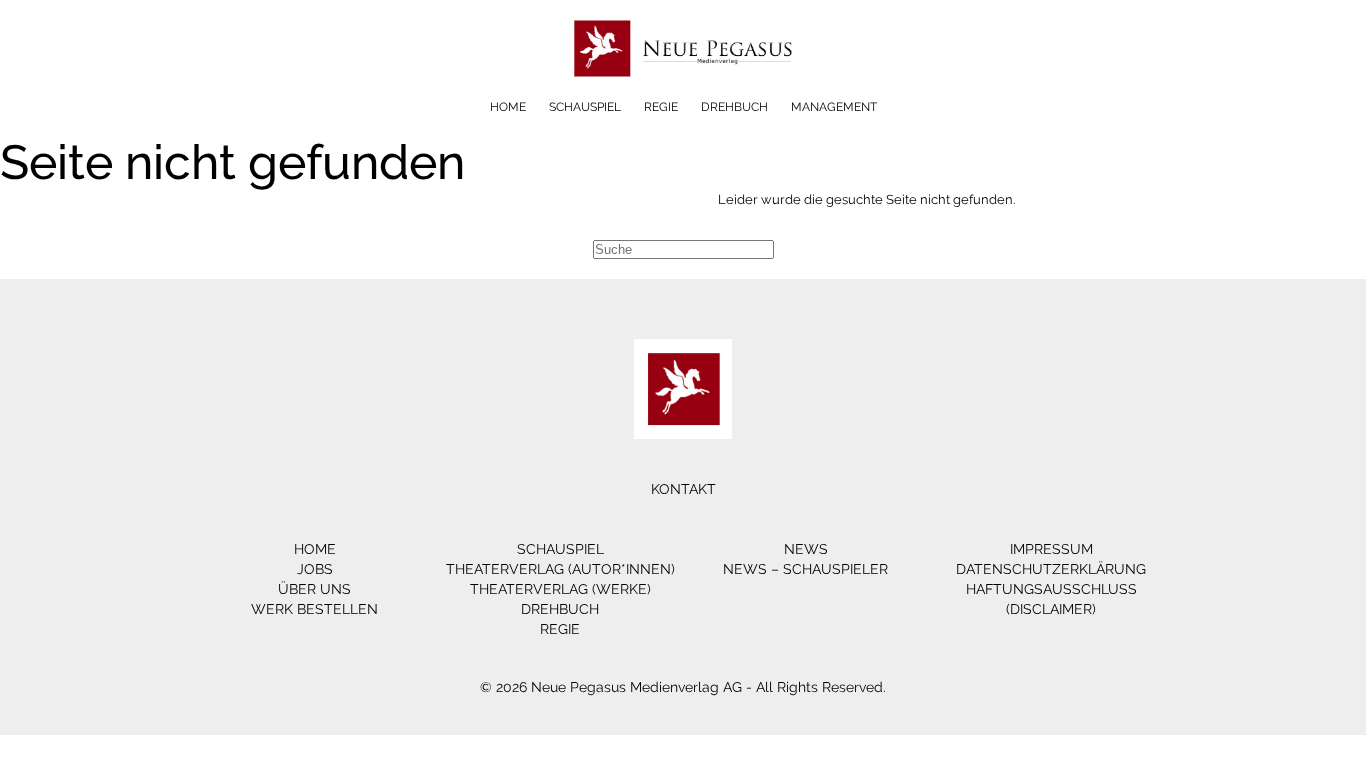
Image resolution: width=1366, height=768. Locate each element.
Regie (661, 107)
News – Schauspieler (805, 569)
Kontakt (683, 489)
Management (834, 107)
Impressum (1051, 549)
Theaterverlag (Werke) (560, 589)
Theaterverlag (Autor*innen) (560, 569)
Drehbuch (734, 107)
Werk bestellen (314, 609)
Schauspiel (585, 107)
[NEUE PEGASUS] (683, 92)
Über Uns (314, 589)
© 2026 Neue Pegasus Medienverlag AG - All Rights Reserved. (683, 687)
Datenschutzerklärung (1051, 569)
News (806, 549)
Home (508, 107)
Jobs (315, 569)
